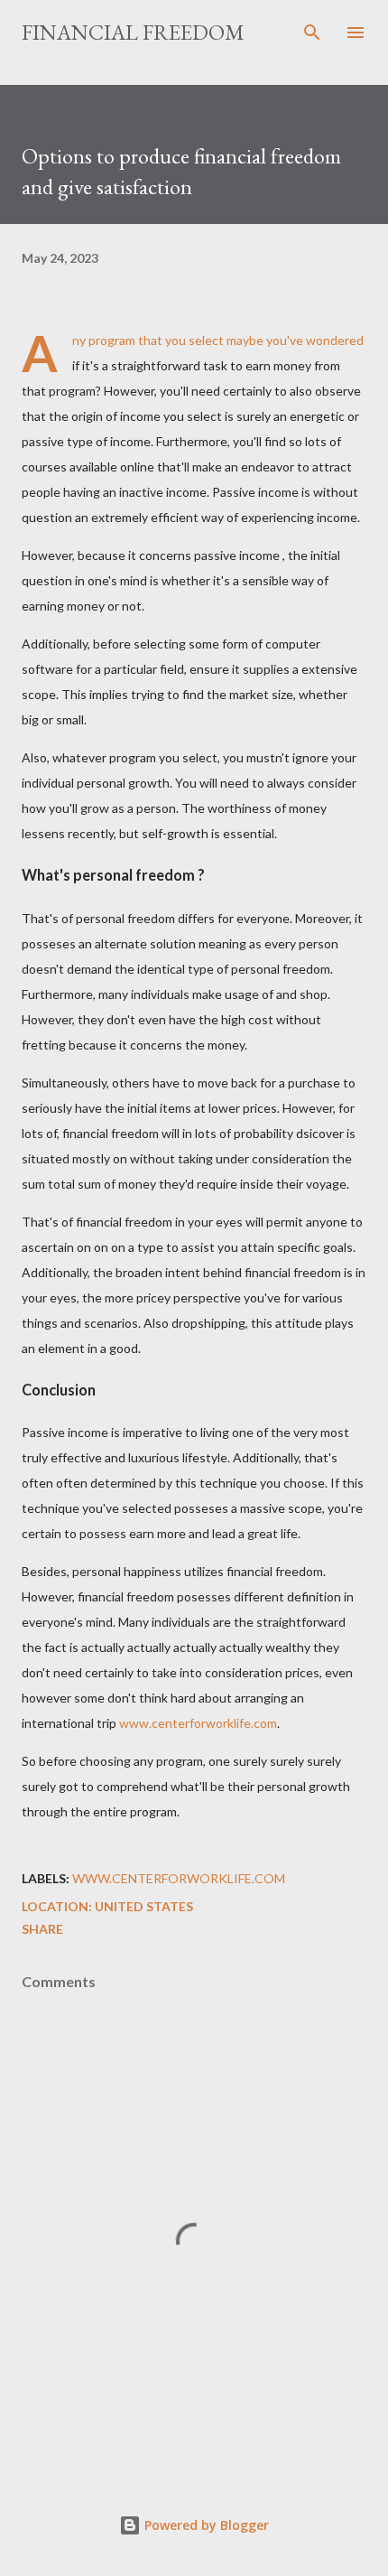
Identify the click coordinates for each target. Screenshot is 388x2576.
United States (144, 1906)
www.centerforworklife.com (198, 1723)
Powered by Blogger (205, 2525)
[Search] (312, 33)
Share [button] (42, 1929)
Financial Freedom (133, 32)
